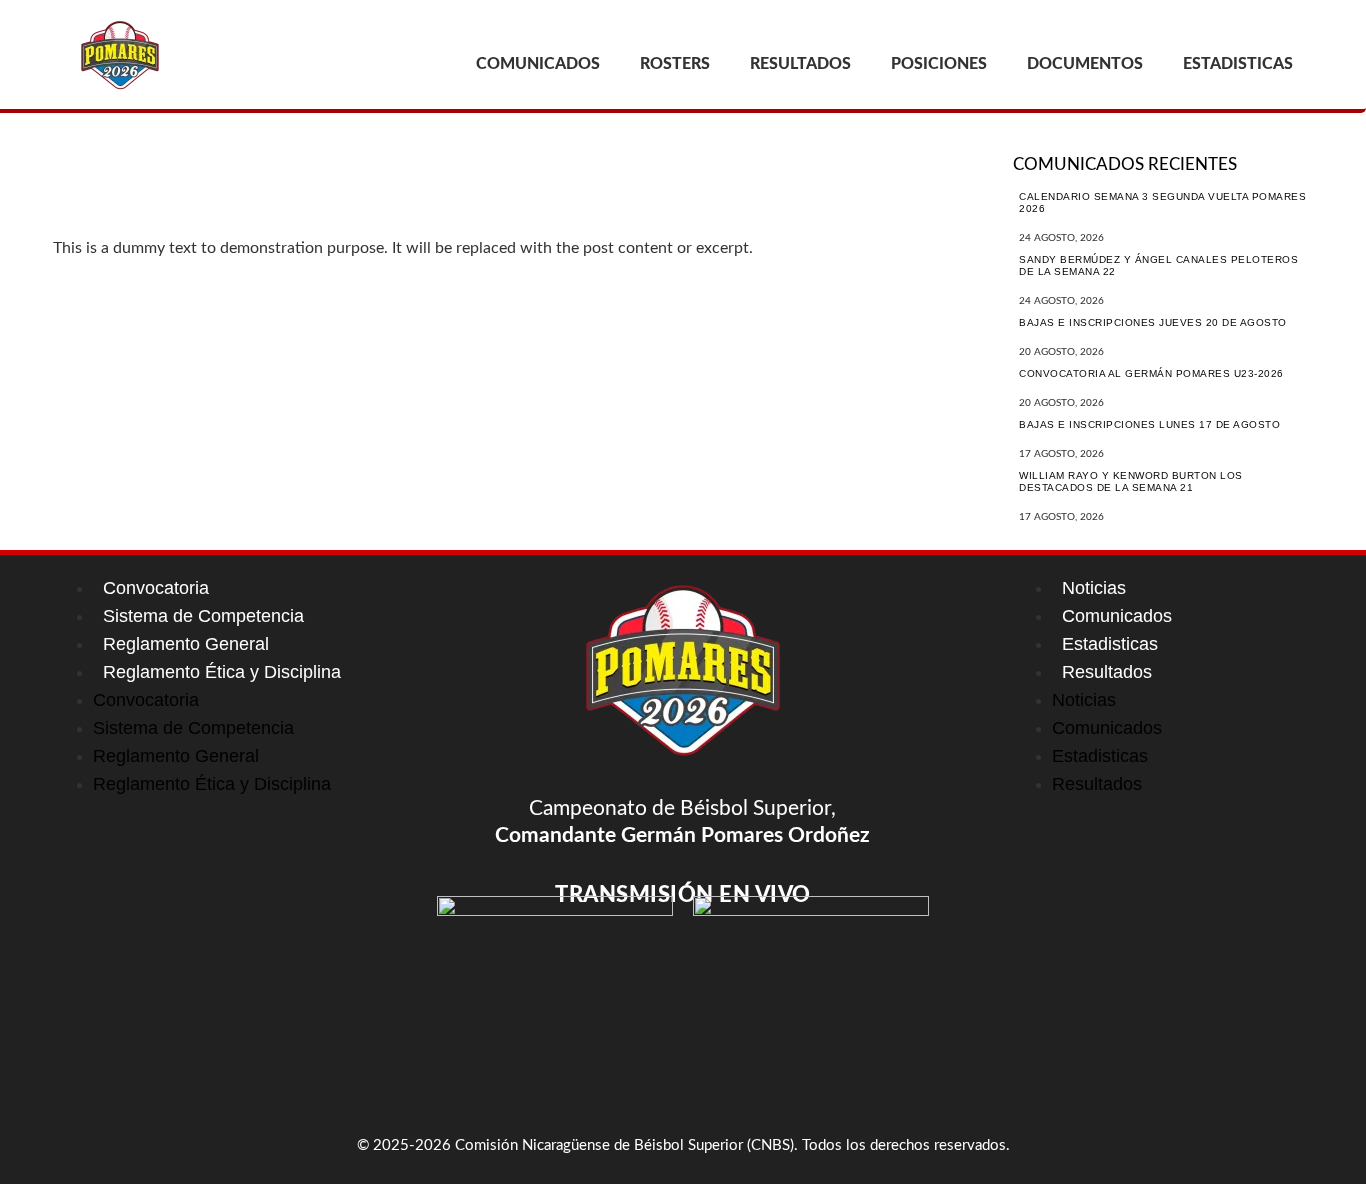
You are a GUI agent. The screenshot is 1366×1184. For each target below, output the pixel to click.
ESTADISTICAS (1238, 64)
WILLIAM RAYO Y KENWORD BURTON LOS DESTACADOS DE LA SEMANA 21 (1131, 481)
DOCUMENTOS (1085, 64)
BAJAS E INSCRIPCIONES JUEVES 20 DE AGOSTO (1153, 322)
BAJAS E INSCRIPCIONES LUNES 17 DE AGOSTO (1149, 424)
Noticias (1094, 588)
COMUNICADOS (538, 64)
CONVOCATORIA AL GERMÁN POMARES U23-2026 (1151, 373)
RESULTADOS (800, 64)
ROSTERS (675, 64)
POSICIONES (939, 64)
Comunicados (1117, 616)
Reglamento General (186, 644)
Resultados (1107, 672)
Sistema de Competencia (203, 616)
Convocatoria (156, 588)
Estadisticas (1110, 644)
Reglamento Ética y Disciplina (222, 672)
